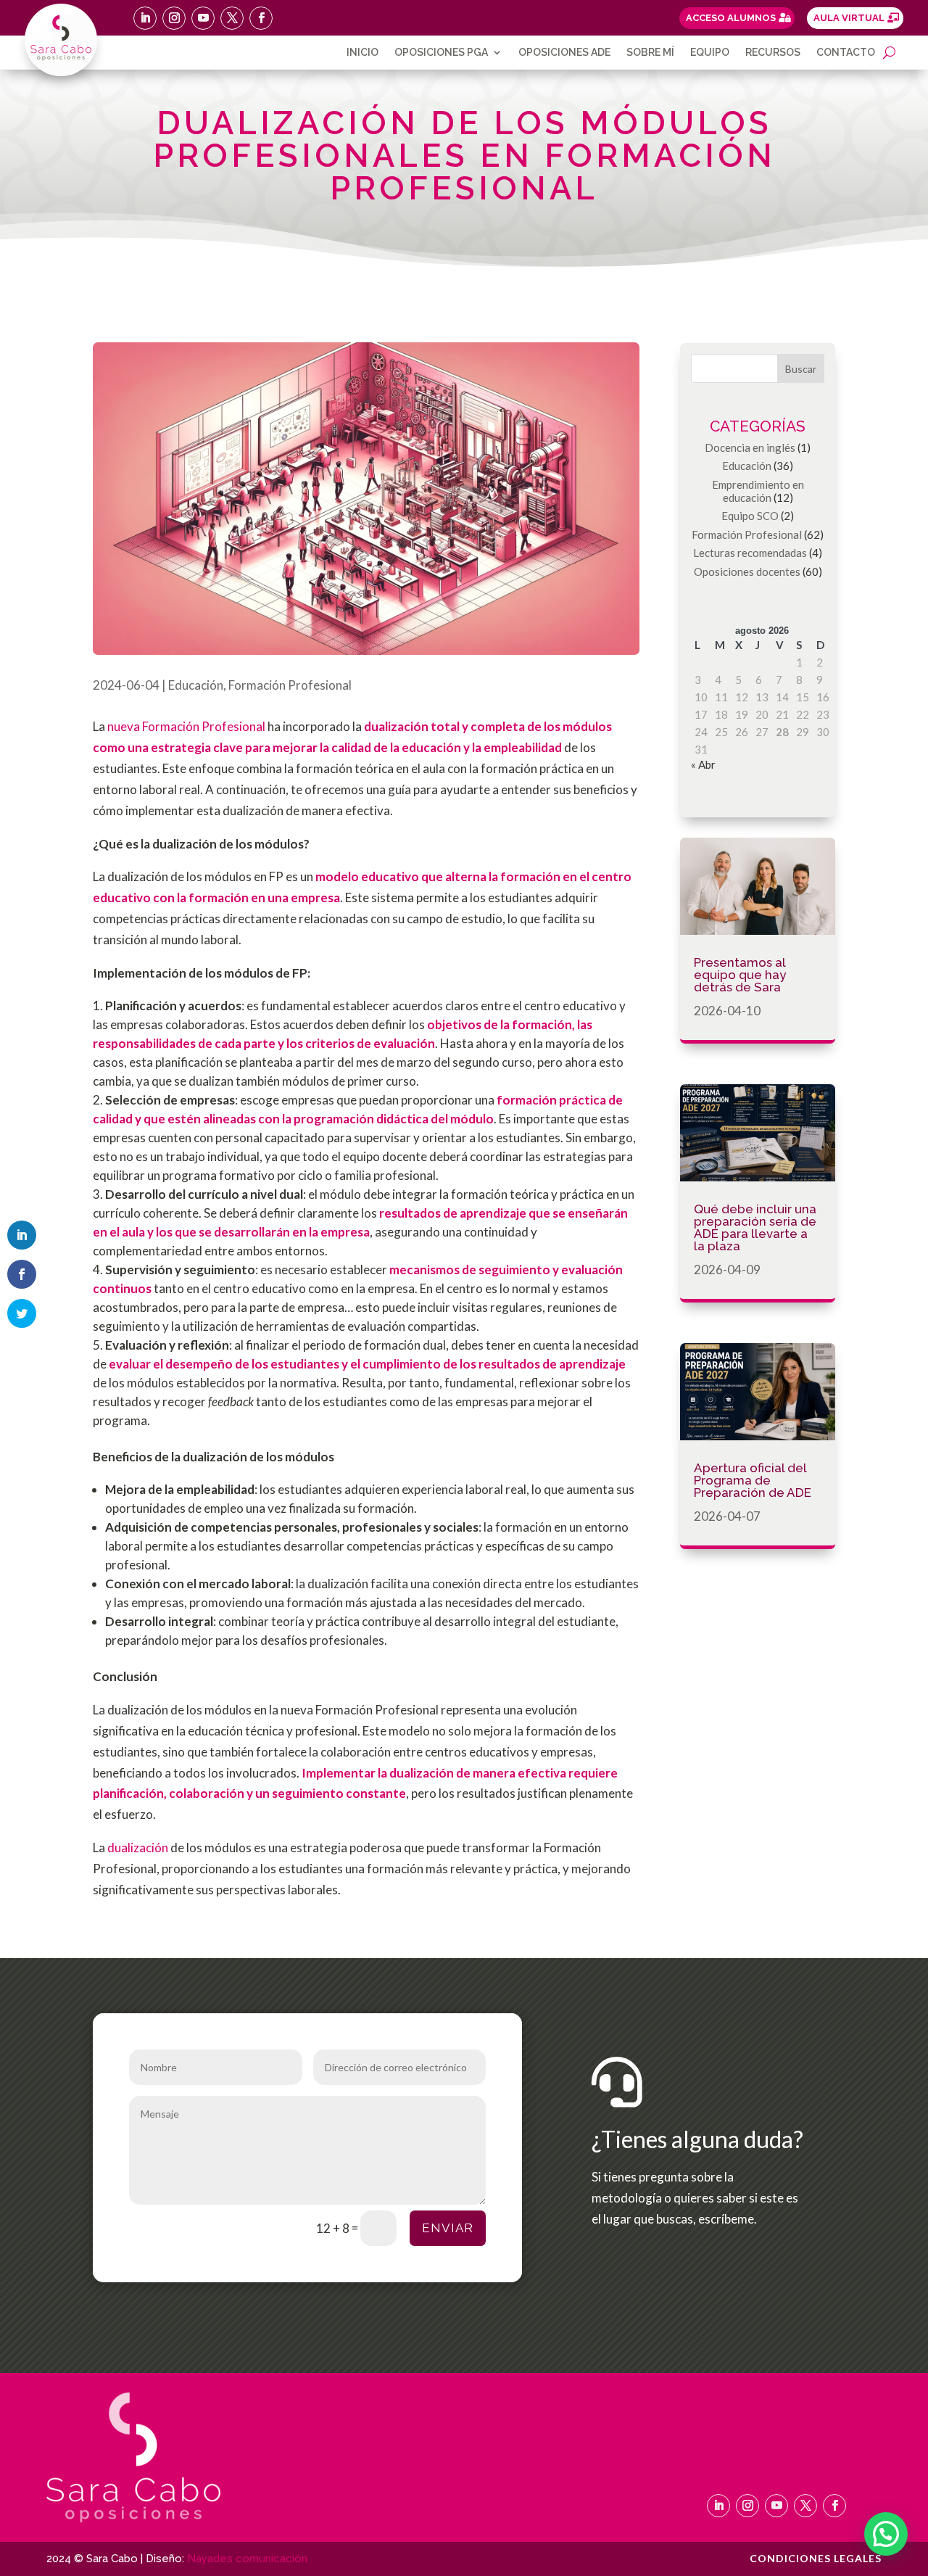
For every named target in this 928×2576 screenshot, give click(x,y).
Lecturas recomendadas (750, 553)
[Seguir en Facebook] (261, 18)
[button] (886, 2534)
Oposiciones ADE (564, 53)
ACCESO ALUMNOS (731, 18)
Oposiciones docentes (747, 571)
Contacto (846, 53)
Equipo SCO (750, 516)
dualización (138, 1848)
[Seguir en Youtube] (203, 18)
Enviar (448, 2228)
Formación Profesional (290, 685)
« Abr (703, 764)
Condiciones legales (816, 2559)
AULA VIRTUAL (849, 18)
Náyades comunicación (247, 2559)
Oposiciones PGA (441, 53)
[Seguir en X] (232, 18)
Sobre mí (650, 53)
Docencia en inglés (750, 447)
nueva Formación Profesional (186, 726)
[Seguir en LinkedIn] (145, 18)
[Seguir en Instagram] (174, 18)
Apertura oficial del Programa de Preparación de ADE (753, 1480)
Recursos (773, 53)
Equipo (710, 53)
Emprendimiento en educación (758, 491)
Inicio (362, 53)
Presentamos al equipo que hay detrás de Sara (740, 975)
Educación (196, 685)
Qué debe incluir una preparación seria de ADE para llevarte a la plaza (755, 1227)
